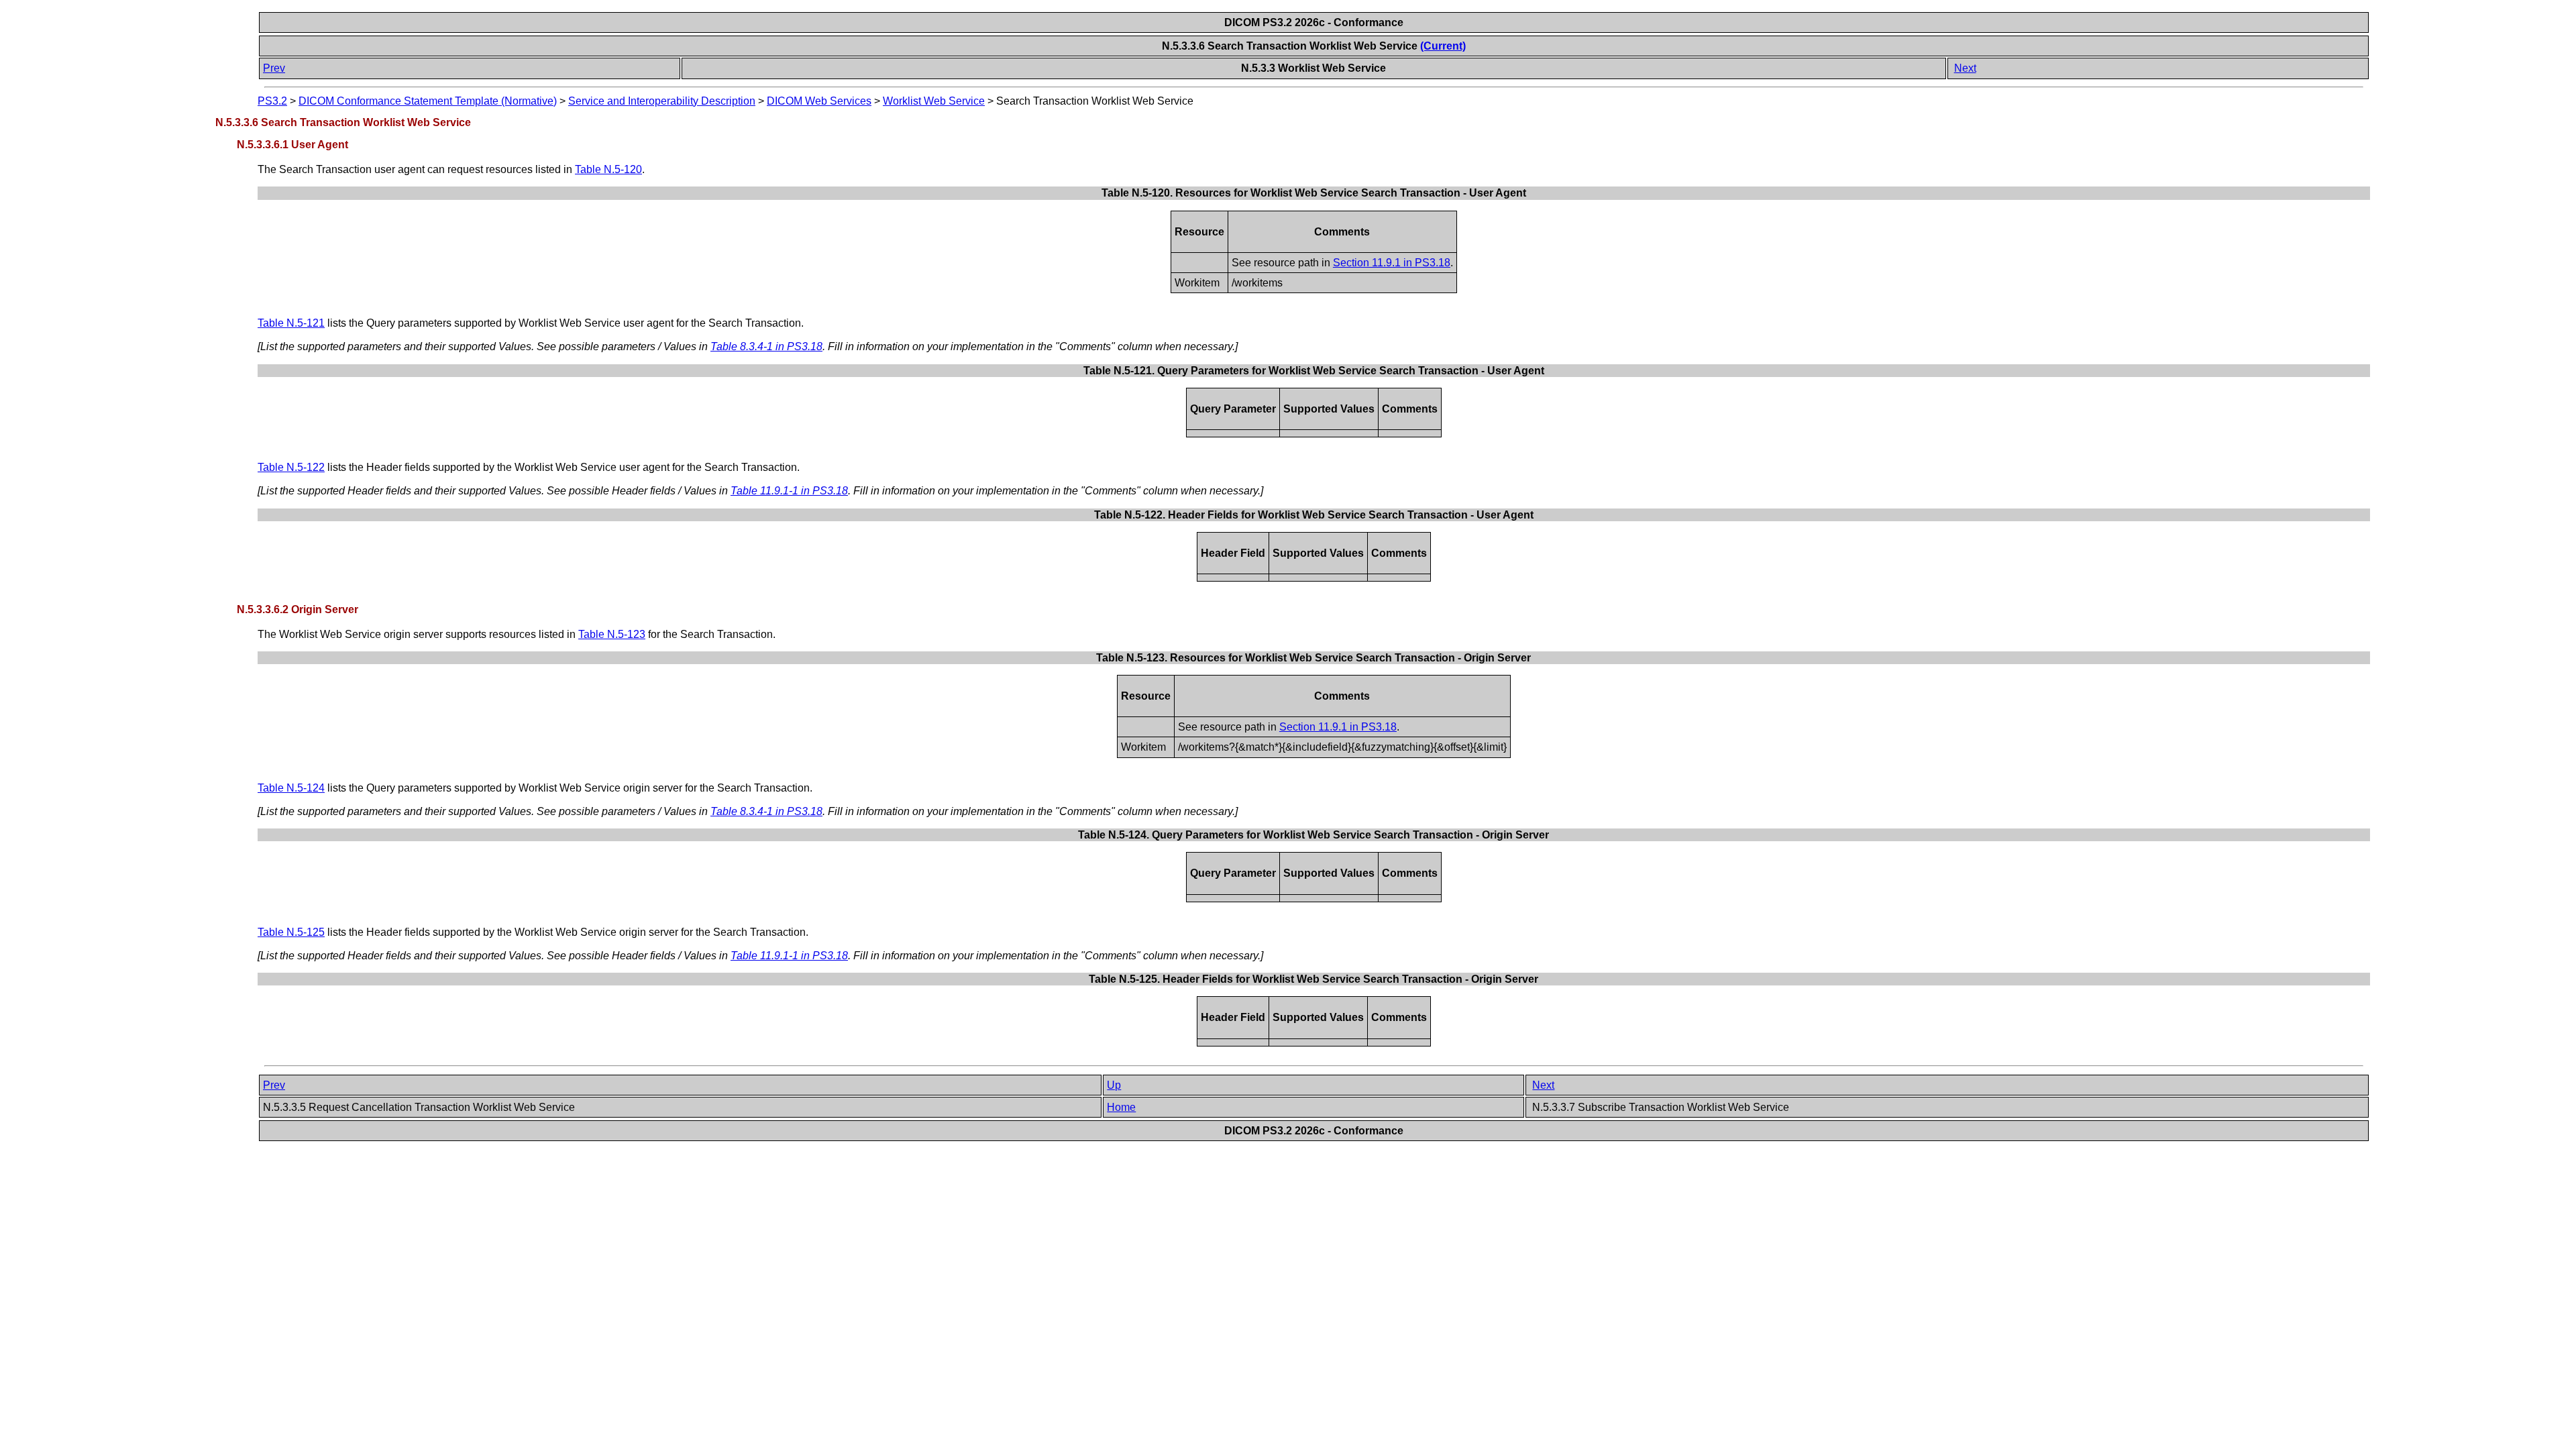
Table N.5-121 (291, 323)
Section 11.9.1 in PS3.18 (1392, 263)
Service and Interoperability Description (662, 101)
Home (1121, 1107)
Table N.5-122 (291, 467)
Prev (274, 68)
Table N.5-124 (291, 788)
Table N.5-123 (612, 634)
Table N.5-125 (291, 932)
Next (1965, 68)
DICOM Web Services (819, 101)
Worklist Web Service (934, 101)
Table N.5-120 (608, 169)
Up (1114, 1085)
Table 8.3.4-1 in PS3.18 (766, 346)
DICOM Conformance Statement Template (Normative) (428, 101)
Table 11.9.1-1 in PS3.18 (789, 491)
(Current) (1443, 46)
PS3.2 (272, 101)
